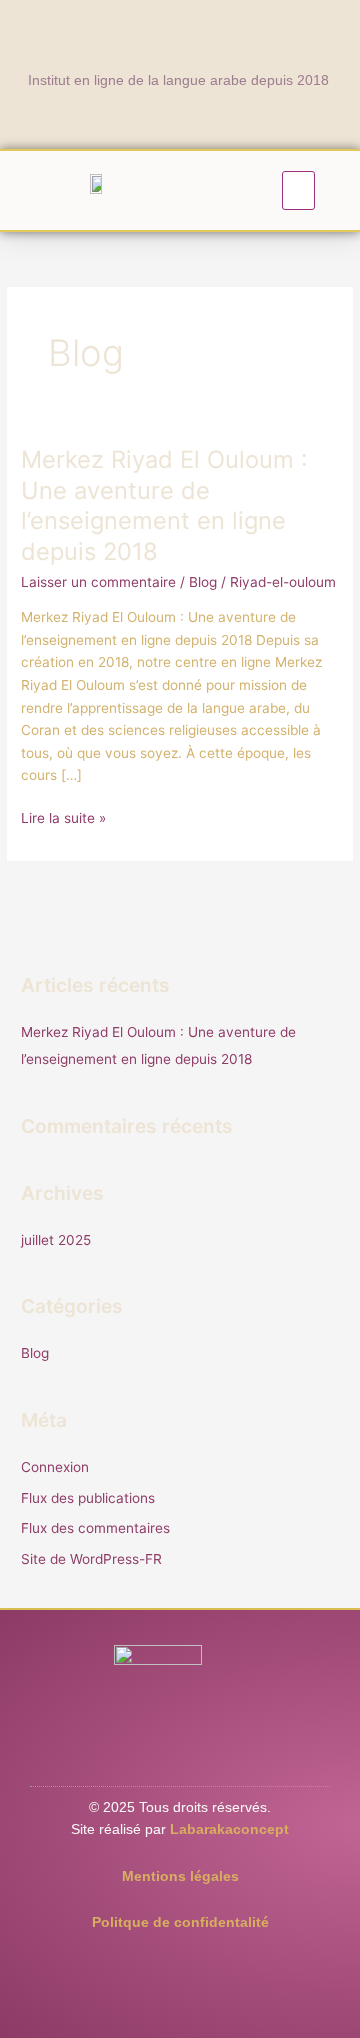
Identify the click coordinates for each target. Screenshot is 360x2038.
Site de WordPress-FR (91, 1559)
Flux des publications (88, 1498)
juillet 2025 (56, 1240)
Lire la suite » (63, 816)
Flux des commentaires (95, 1528)
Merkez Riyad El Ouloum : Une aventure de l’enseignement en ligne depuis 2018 (164, 505)
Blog (203, 582)
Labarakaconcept (229, 1829)
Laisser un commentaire (98, 582)
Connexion (55, 1467)
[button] (299, 191)
